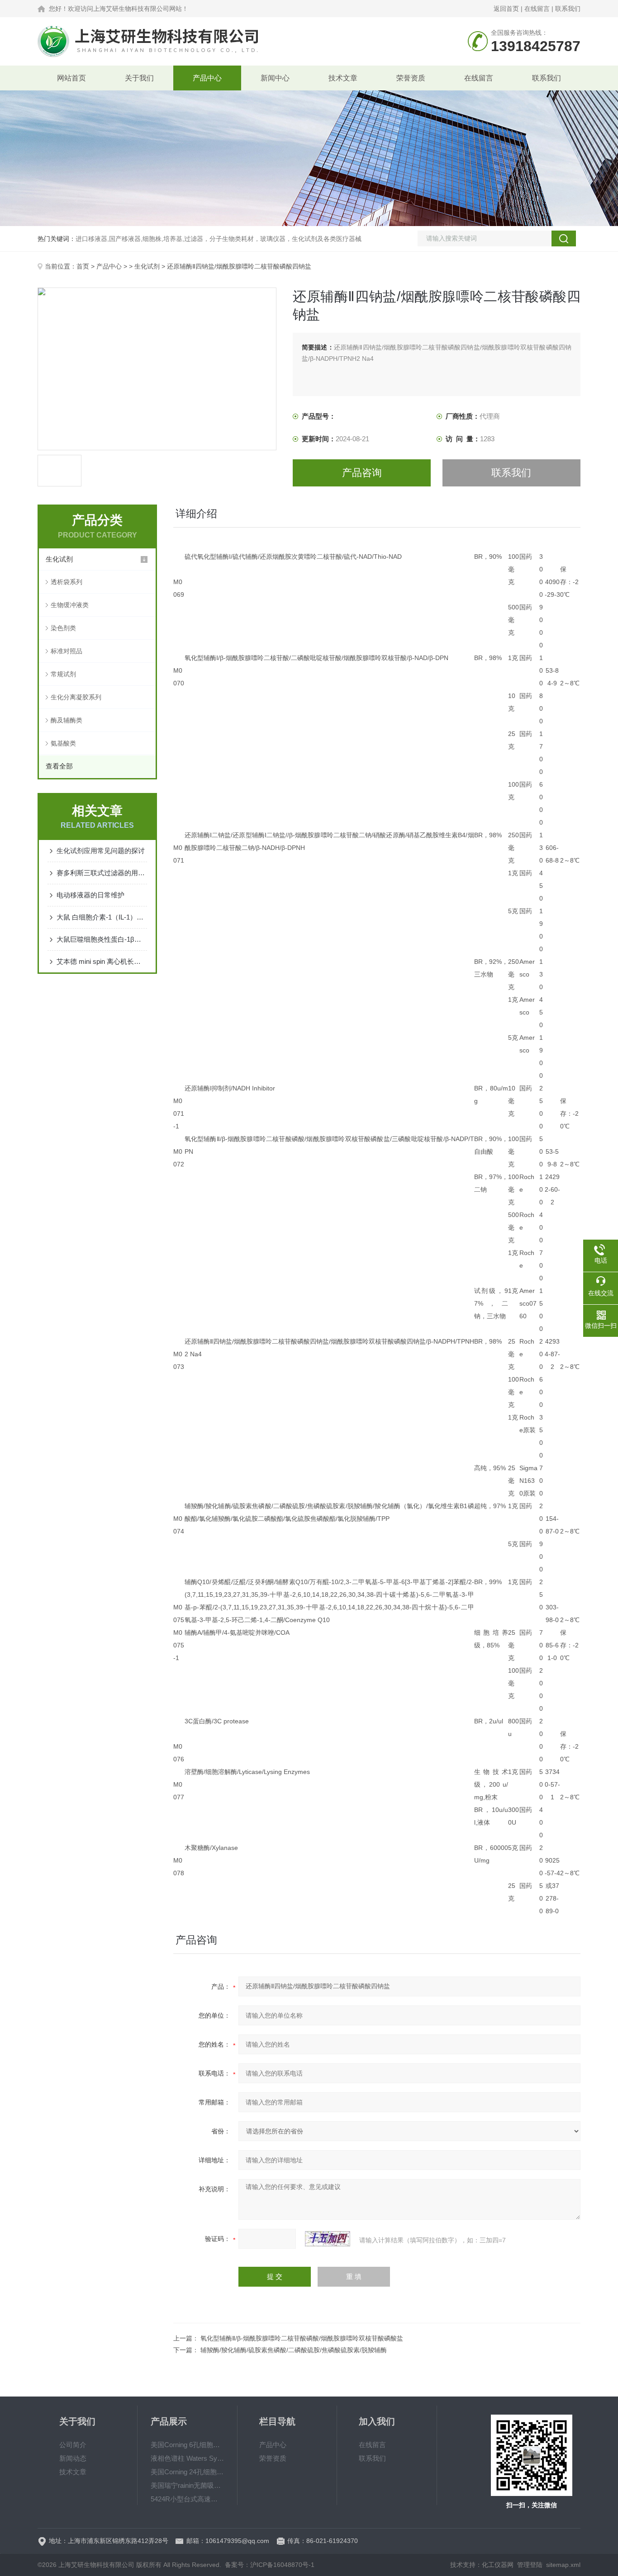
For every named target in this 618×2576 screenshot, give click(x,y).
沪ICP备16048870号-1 (282, 2565)
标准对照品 (67, 651)
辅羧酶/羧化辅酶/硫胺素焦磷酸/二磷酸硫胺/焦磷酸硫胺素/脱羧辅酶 (294, 2350)
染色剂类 (63, 628)
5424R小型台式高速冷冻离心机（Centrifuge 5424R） (187, 2499)
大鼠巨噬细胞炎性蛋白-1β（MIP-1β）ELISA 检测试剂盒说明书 (102, 939)
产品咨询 (362, 473)
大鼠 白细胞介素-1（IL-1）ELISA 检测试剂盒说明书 (102, 917)
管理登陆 (530, 2565)
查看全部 (59, 766)
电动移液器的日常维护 (90, 895)
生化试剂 (147, 266)
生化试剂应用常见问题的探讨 (101, 851)
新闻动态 (73, 2458)
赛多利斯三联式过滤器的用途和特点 (102, 873)
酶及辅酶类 (67, 720)
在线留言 (537, 9)
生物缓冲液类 (70, 605)
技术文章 (343, 78)
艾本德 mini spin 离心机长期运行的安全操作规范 (102, 961)
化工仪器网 (498, 2565)
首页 (83, 266)
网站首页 (71, 78)
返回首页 (506, 9)
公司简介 (73, 2445)
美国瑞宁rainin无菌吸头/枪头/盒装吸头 (187, 2485)
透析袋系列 (67, 582)
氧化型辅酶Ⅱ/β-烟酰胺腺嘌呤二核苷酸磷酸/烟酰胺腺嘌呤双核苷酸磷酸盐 (302, 2338)
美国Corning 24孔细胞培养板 (187, 2472)
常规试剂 (63, 674)
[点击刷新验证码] (328, 2239)
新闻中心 (275, 78)
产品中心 (207, 78)
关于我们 (139, 78)
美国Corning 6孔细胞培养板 (187, 2445)
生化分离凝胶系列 (76, 697)
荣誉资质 (411, 78)
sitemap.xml (563, 2565)
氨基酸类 (63, 743)
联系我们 (568, 9)
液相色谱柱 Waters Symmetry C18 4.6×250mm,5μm (187, 2458)
